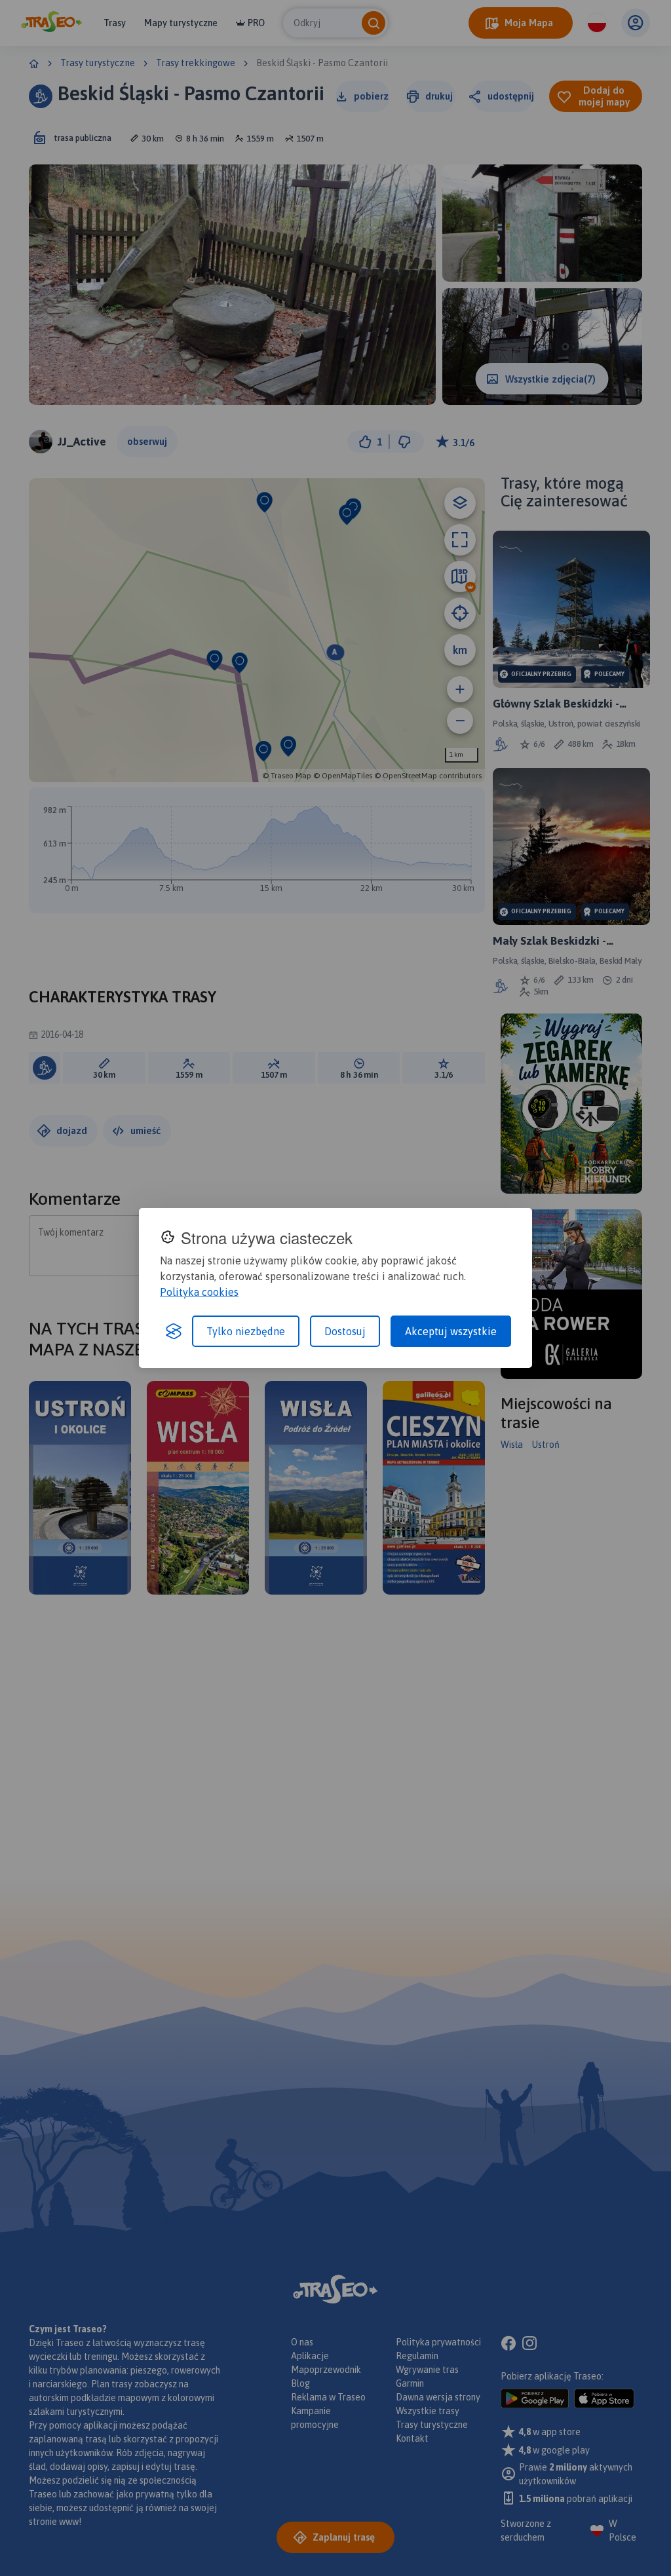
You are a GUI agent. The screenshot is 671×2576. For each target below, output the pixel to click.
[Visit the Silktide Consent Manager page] (174, 1331)
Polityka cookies (199, 1292)
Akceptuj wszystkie (451, 1331)
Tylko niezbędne (246, 1331)
